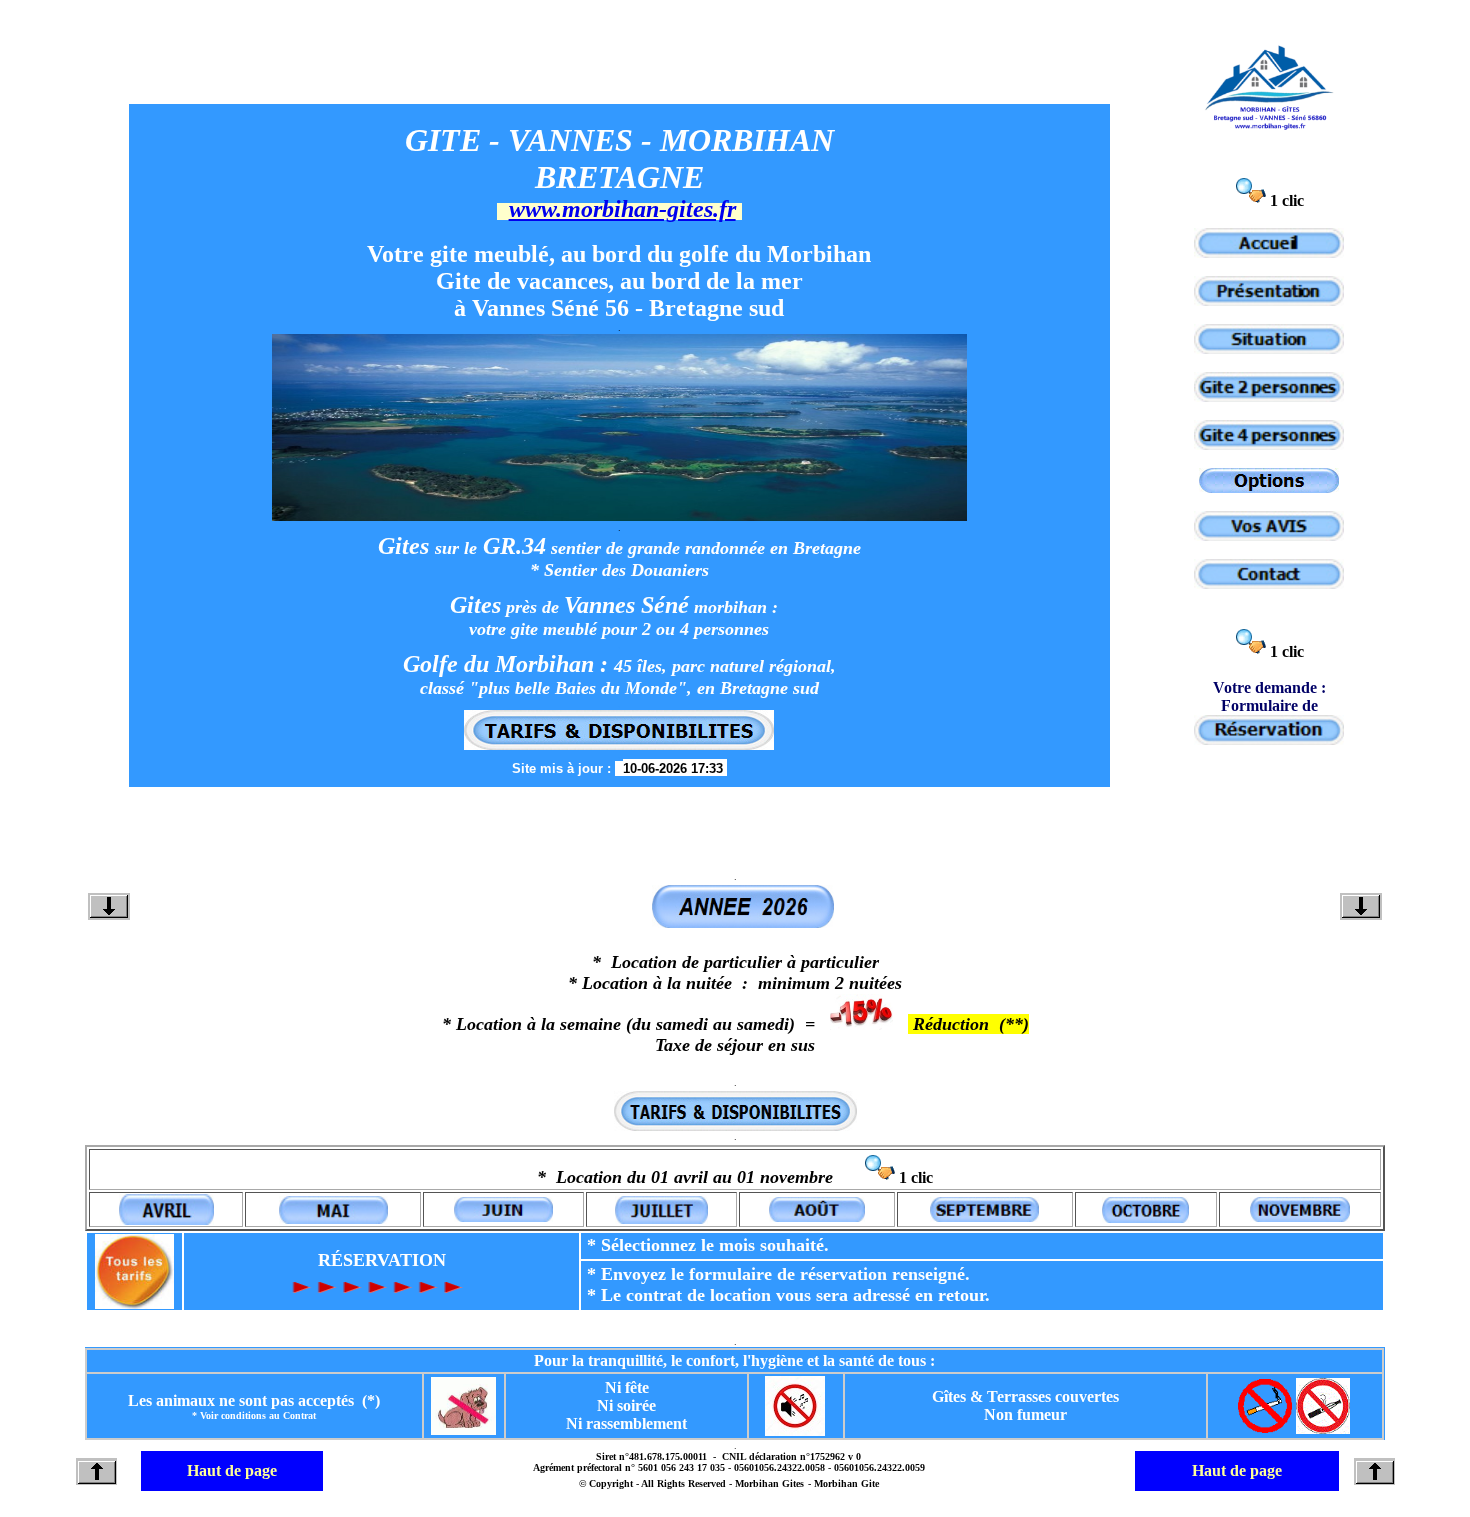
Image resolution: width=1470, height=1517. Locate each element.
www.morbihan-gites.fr (622, 209)
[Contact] (1269, 583)
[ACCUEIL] (1269, 252)
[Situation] (1269, 348)
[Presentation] (1269, 300)
